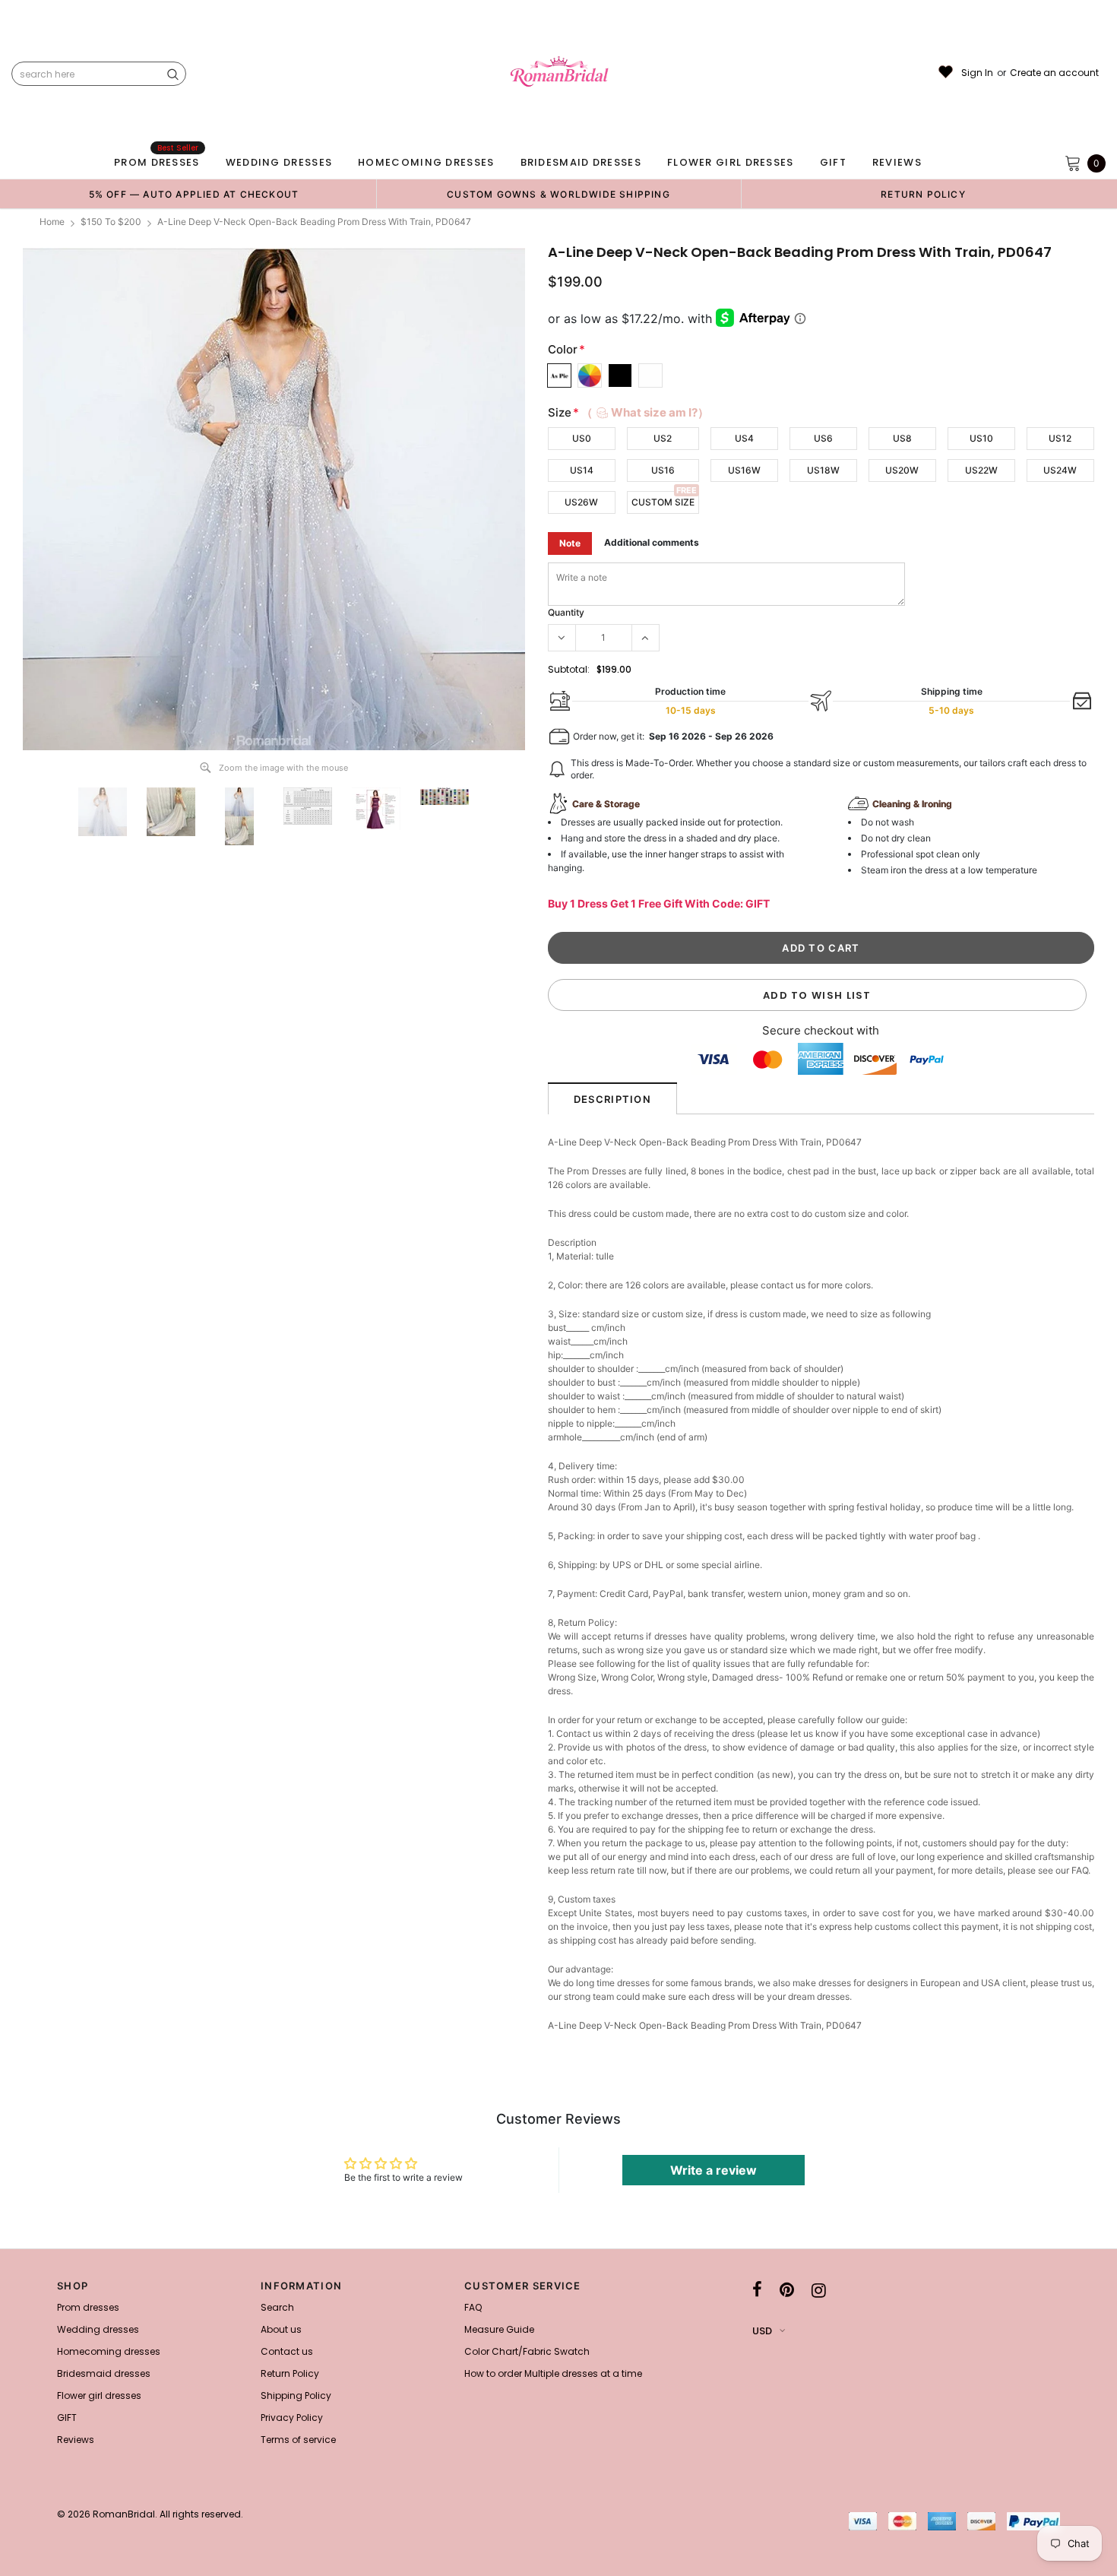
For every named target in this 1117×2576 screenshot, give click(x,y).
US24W (1060, 470)
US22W (981, 470)
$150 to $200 (111, 222)
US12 (1060, 438)
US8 (902, 438)
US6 (823, 438)
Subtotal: (569, 669)
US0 (582, 438)
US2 (663, 438)
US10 (981, 438)
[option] (194, 194)
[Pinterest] (787, 2290)
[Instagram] (819, 2290)
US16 (663, 470)
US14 (582, 470)
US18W (823, 470)
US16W (744, 470)
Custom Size (663, 502)
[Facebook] (757, 2290)
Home (52, 222)
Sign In (977, 73)
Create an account (1054, 73)
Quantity (566, 612)
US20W (902, 470)
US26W (581, 502)
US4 (744, 438)
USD (762, 2331)
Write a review (714, 2170)
